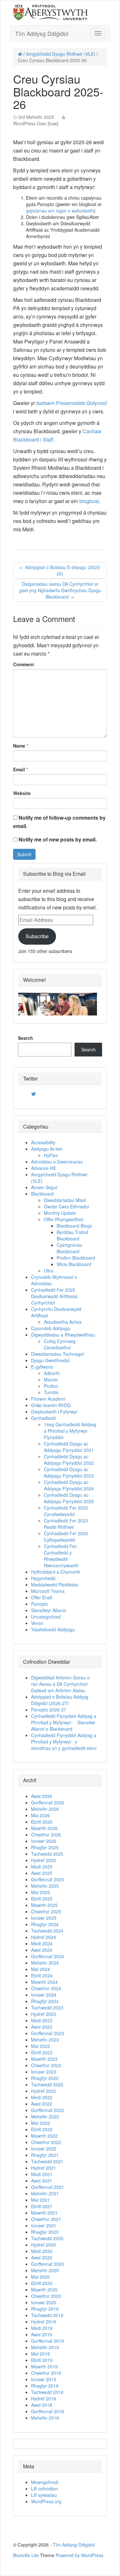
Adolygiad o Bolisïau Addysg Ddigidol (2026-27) (60, 1700)
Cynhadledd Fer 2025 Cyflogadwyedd (66, 1536)
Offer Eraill (42, 1597)
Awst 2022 (42, 2104)
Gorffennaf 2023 (48, 2033)
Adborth (52, 1373)
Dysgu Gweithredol (50, 1360)
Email (19, 769)
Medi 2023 (42, 2020)
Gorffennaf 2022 (48, 2110)
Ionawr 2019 (44, 2379)
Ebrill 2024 (42, 1975)
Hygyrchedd (43, 1578)
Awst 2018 (42, 2405)
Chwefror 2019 (46, 2373)
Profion (51, 1386)
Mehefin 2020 (45, 2270)
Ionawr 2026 (44, 1841)
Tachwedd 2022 (47, 2084)
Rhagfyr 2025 (45, 1847)
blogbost (89, 501)
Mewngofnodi (45, 2482)
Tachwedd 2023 (47, 2008)
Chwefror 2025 (46, 1911)
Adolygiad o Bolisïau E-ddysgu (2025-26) (60, 570)
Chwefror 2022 (46, 2142)
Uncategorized (46, 1617)
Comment (24, 664)
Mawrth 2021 (44, 2213)
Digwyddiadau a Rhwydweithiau (63, 1335)
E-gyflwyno (42, 1367)
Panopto (40, 1604)
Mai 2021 (40, 2200)
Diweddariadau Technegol (57, 1354)
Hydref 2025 (44, 1860)
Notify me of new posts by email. (58, 839)
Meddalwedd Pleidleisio (55, 1585)
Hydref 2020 (44, 2245)
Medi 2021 (42, 2174)
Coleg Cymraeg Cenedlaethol (60, 1344)
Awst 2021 (42, 2181)
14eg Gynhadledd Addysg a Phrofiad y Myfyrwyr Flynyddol (70, 1431)
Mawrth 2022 (44, 2136)
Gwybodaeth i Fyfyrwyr (54, 1412)
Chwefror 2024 (46, 1988)
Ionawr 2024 (44, 1995)
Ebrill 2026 (42, 1822)
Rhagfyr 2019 (45, 2309)
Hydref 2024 (44, 1937)
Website (22, 793)
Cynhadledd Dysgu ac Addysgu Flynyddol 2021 (69, 1447)
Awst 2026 (42, 1796)
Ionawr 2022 (44, 2149)
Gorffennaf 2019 (48, 2341)
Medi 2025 (42, 1867)
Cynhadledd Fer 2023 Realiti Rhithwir (66, 1524)
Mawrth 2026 (44, 1828)
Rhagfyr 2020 (45, 2232)
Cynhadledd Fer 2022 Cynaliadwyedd (66, 1511)
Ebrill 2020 (42, 2283)
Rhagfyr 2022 (45, 2078)
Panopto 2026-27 (49, 1710)
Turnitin (51, 1392)
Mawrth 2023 (44, 2059)
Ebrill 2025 (42, 1899)
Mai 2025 (40, 1892)
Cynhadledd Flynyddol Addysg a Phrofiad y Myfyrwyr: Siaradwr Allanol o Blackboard (64, 1722)
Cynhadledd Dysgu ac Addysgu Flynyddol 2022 (69, 1460)
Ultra (49, 1271)
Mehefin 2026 (45, 1809)
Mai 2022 (40, 2123)
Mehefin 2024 (45, 1963)
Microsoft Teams (48, 1591)
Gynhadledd (43, 1418)
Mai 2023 (40, 2046)
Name (19, 746)
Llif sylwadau (44, 2495)
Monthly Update (60, 1213)
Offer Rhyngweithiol (64, 1219)
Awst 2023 (42, 2027)
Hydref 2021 (44, 2168)
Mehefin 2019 (45, 2347)
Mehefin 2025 (45, 1886)
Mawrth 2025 (44, 1905)
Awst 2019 (42, 2334)
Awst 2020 (42, 2257)
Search (25, 1038)
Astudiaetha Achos (63, 1322)
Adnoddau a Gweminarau (57, 1162)
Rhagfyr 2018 (45, 2386)
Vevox (37, 1623)
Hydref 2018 (44, 2398)
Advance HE (44, 1168)
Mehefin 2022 (45, 2116)
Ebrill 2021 (42, 2206)
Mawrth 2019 (44, 2366)
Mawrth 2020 (44, 2290)
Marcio (51, 1379)
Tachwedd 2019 (47, 2315)
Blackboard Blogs (74, 1226)
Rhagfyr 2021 (45, 2155)
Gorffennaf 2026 (48, 1802)
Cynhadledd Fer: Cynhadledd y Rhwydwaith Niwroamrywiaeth (61, 1556)
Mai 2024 (40, 1969)
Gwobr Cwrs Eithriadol (66, 1206)
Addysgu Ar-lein (47, 1149)
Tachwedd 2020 (47, 2238)
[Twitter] (34, 1094)
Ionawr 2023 (44, 2072)
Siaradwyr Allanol (48, 1610)
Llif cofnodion (44, 2489)
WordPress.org (46, 2501)
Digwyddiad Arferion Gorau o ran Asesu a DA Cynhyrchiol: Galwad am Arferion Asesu (60, 1684)
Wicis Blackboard (74, 1264)
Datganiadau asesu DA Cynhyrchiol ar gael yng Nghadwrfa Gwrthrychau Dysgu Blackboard (60, 590)
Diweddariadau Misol (65, 1200)
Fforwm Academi (48, 1399)
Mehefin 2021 (45, 2193)
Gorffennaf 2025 (48, 1879)
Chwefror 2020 (46, 2296)
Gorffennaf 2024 (48, 1956)
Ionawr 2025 (44, 1918)
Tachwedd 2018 (47, 2392)
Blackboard (42, 1194)
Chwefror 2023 (46, 2065)
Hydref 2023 (44, 2014)
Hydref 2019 (44, 2322)
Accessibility (43, 1142)
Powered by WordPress (80, 2555)
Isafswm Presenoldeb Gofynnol (72, 403)
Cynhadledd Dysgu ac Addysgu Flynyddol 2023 (69, 1472)
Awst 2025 (42, 1873)
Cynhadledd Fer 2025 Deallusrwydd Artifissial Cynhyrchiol (54, 1296)
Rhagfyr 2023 (45, 2001)
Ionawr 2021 (44, 2225)
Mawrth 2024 (44, 1982)
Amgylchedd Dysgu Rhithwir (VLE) (61, 54)
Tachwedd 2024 (47, 1931)
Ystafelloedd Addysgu (53, 1629)
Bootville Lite (26, 2555)
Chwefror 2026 (46, 1835)
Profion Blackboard (76, 1258)
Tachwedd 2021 (47, 2161)
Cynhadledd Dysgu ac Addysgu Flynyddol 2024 (69, 1485)
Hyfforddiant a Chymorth (56, 1572)
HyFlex (51, 1155)
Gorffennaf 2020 (48, 2264)
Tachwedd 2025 (47, 1854)
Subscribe (37, 936)
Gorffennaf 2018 (48, 2411)
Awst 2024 (42, 1950)
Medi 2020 (42, 2251)
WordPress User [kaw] (36, 123)
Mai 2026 (40, 1815)
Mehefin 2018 (45, 2418)
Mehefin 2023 (45, 2040)
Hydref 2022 (44, 2091)
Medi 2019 (42, 2328)
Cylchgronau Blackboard (69, 1248)
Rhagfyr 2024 (45, 1924)
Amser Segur (44, 1187)
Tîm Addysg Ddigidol (42, 33)
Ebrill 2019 (42, 2360)
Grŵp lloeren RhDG (51, 1405)
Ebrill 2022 (42, 2129)
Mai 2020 (40, 2277)
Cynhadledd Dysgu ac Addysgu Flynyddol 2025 (69, 1498)
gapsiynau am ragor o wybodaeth (60, 211)
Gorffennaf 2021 (48, 2187)
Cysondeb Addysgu (51, 1328)
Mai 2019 (40, 2354)
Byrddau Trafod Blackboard (72, 1235)
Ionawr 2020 (44, 2302)
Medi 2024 (42, 1943)
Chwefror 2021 (46, 2219)
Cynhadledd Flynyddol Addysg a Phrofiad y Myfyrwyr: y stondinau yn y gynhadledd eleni (64, 1742)
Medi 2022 (42, 2097)
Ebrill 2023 (42, 2052)
